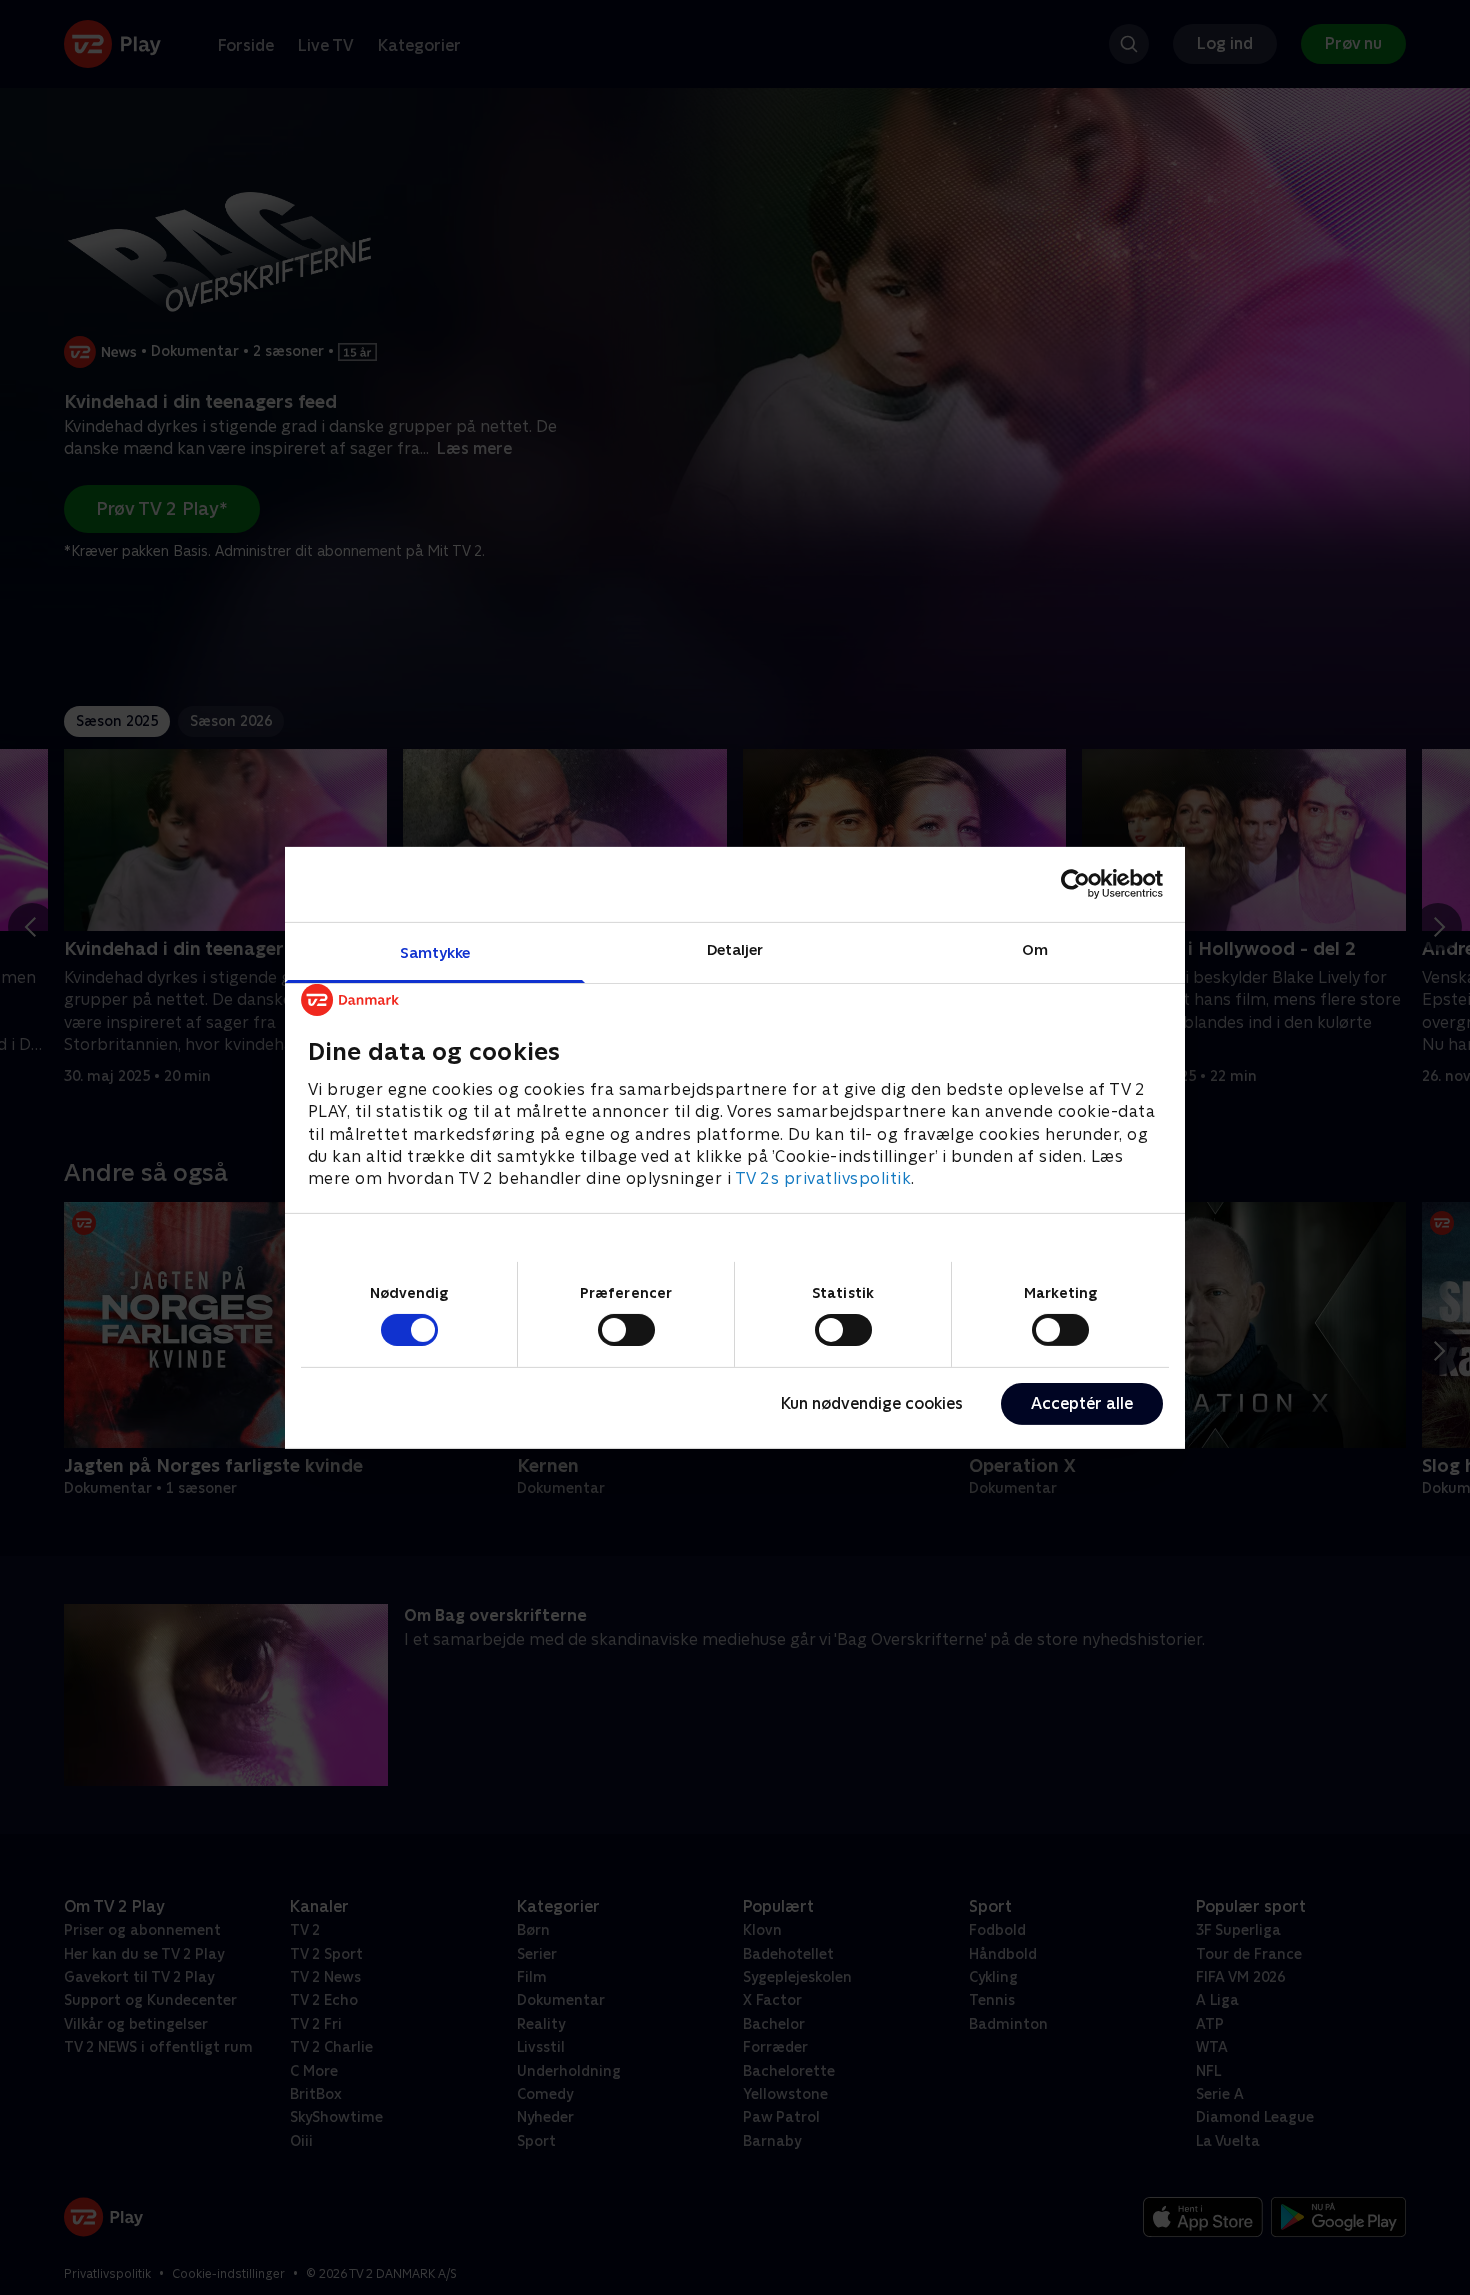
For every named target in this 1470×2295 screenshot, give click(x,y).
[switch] (626, 1330)
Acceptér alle (1082, 1403)
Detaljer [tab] (735, 948)
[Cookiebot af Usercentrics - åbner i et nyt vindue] (1075, 884)
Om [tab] (1035, 948)
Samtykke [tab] (435, 951)
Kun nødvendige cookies (872, 1403)
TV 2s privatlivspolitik (823, 1178)
